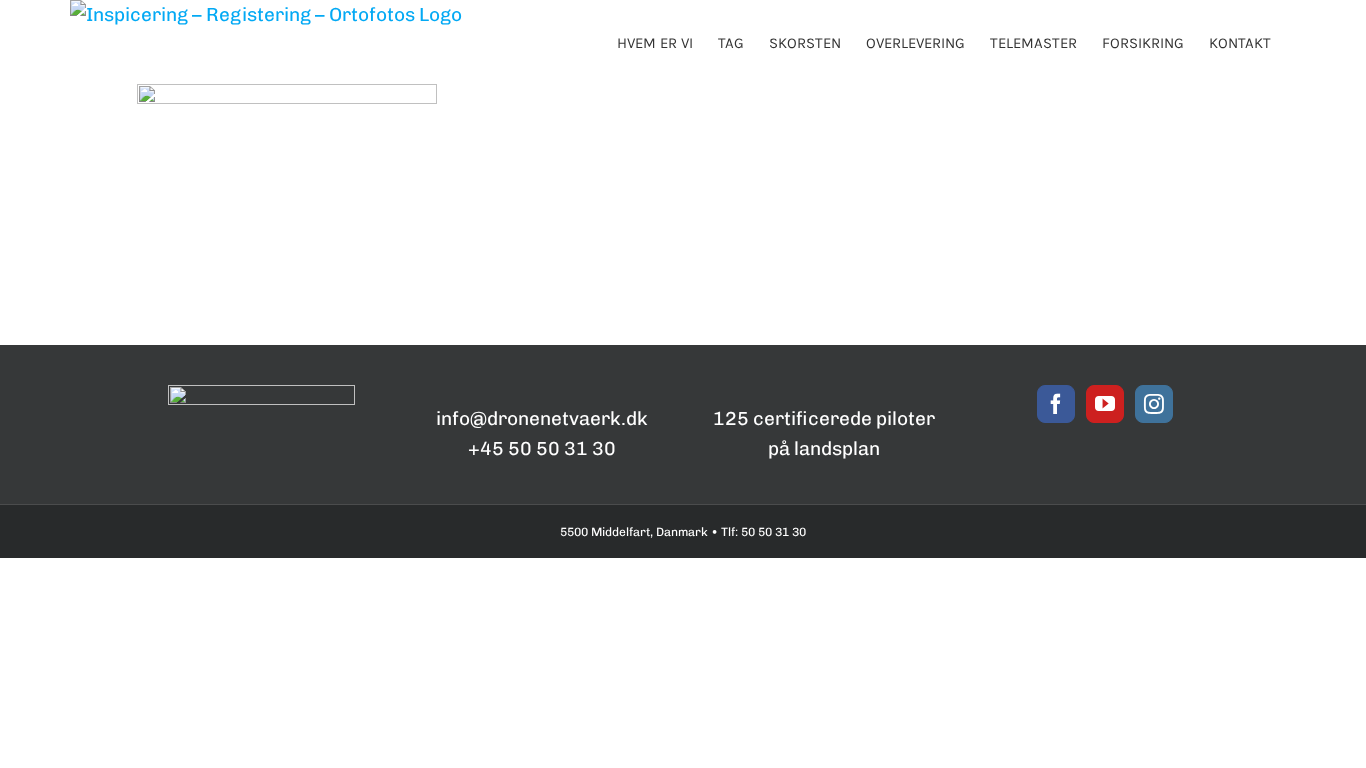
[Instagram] (1154, 404)
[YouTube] (1105, 404)
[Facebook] (1056, 404)
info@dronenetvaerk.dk (542, 418)
